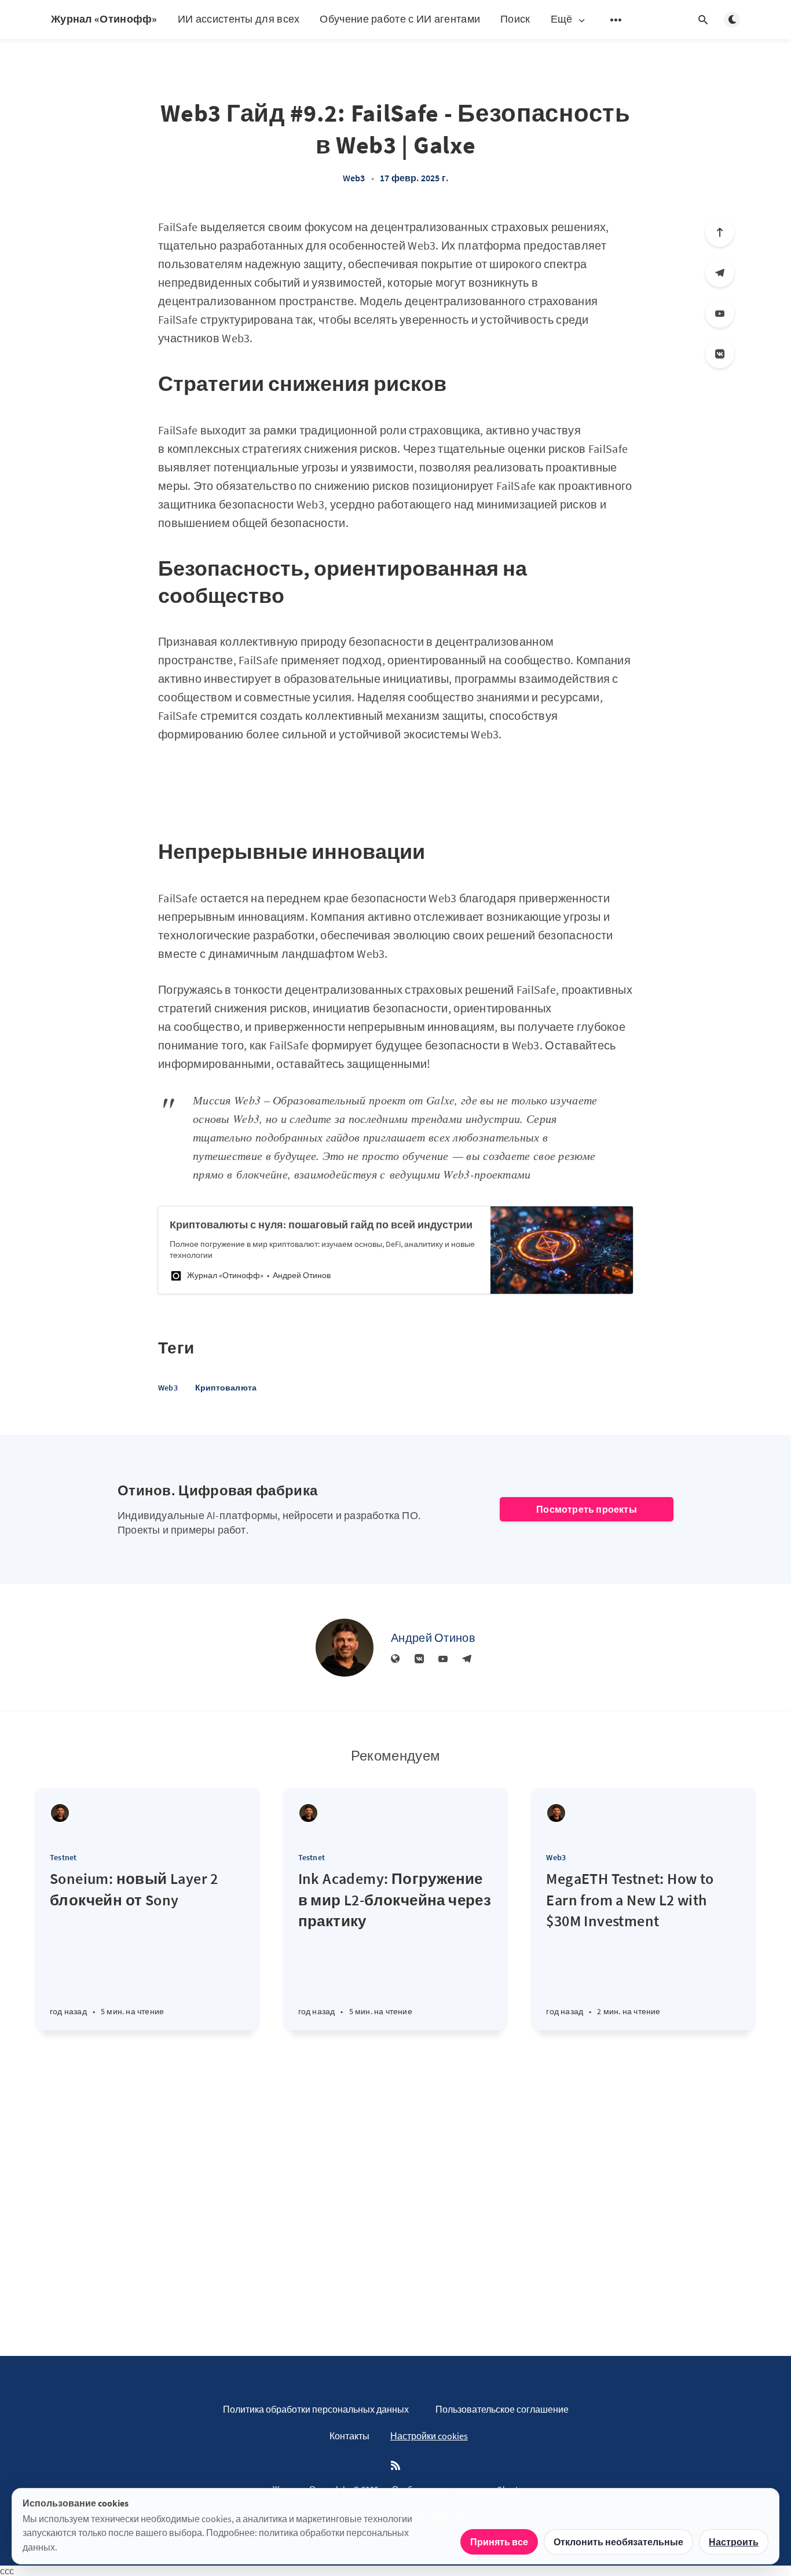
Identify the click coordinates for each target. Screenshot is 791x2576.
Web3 (354, 178)
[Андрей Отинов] (345, 1648)
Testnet (63, 1857)
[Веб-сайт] (395, 1659)
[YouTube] (720, 313)
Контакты (349, 2436)
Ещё (562, 19)
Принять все (499, 2542)
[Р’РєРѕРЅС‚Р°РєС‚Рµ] (720, 354)
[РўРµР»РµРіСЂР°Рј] (720, 273)
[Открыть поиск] (703, 20)
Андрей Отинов (433, 1638)
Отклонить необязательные (618, 2542)
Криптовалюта (226, 1388)
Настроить (734, 2542)
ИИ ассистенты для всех (239, 19)
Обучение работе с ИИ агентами (400, 19)
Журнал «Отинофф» (104, 19)
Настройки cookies (429, 2436)
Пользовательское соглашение (502, 2409)
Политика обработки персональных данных (316, 2409)
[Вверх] (720, 232)
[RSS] (395, 2466)
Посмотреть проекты (587, 1509)
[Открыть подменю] (616, 20)
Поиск (515, 19)
